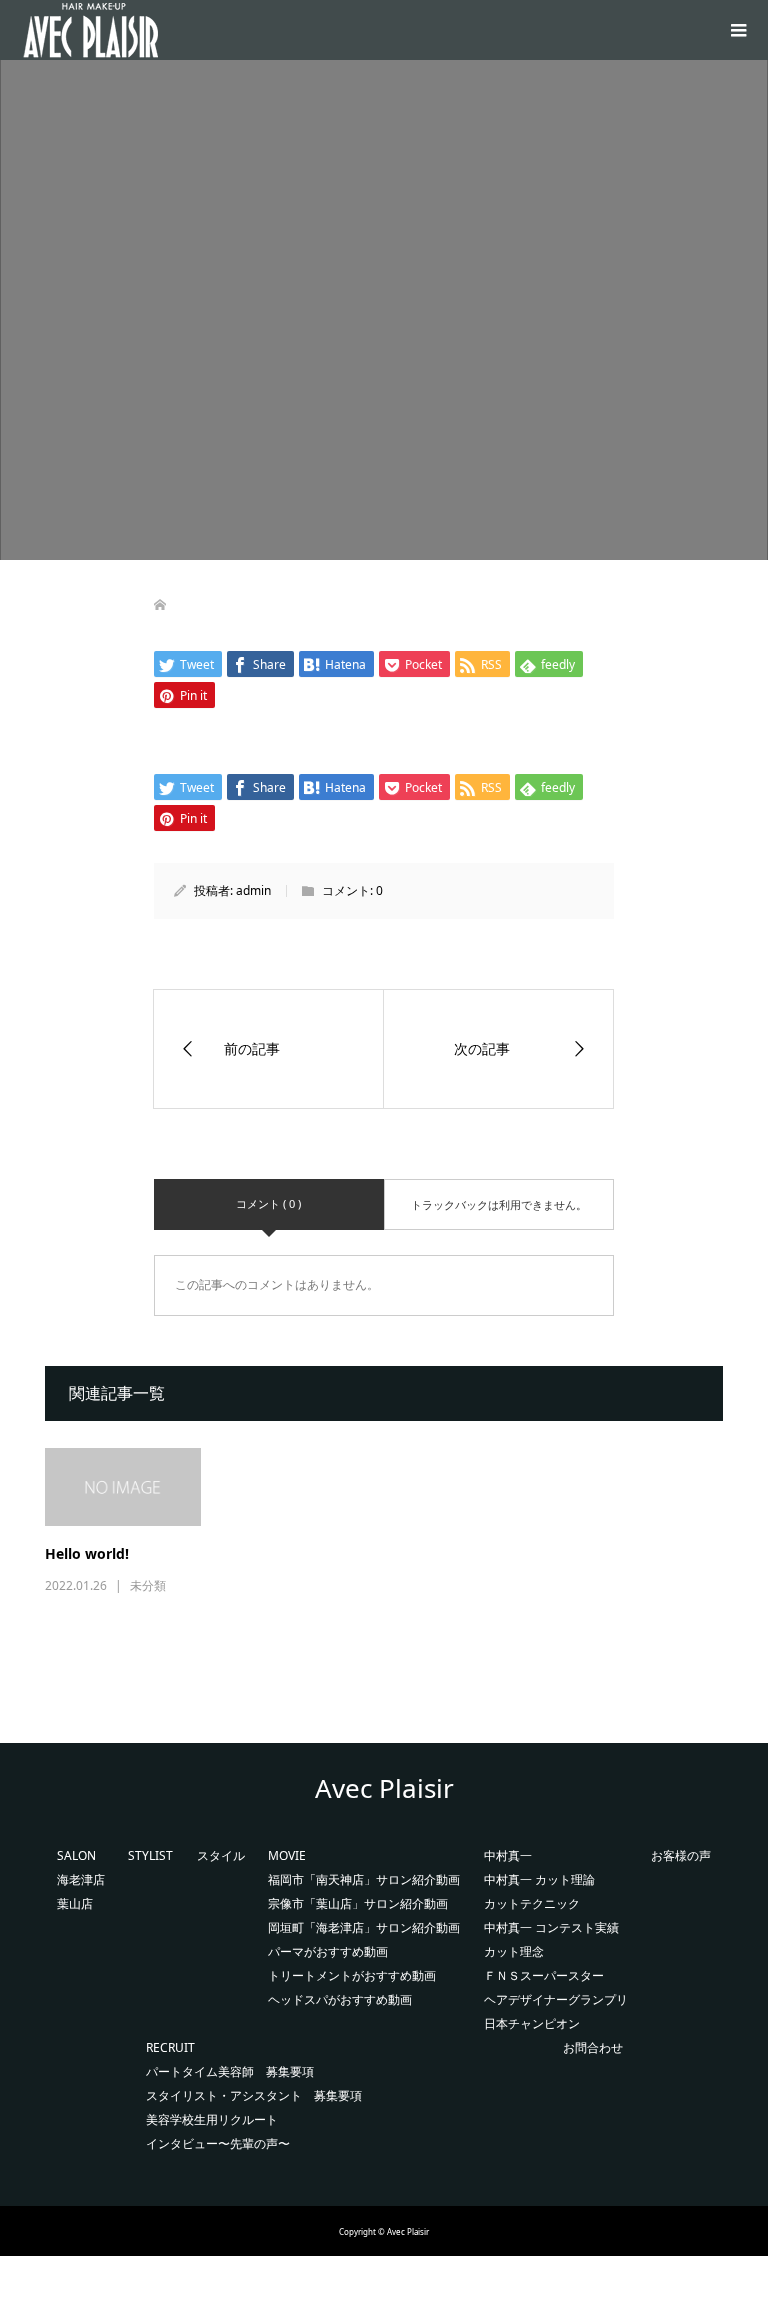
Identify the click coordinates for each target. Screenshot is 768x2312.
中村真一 (508, 1855)
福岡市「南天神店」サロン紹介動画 (364, 1879)
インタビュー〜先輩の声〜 (218, 2143)
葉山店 (75, 1903)
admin (253, 890)
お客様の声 (681, 1855)
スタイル (221, 1855)
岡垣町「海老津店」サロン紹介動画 (364, 1927)
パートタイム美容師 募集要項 (230, 2071)
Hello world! (87, 1553)
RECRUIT (170, 2047)
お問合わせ (593, 2047)
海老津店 (81, 1879)
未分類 (148, 1585)
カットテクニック (532, 1903)
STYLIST (150, 1855)
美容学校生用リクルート (212, 2119)
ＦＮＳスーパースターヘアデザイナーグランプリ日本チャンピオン (556, 1999)
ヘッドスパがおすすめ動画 (340, 1999)
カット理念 (514, 1951)
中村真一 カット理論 (539, 1879)
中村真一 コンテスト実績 (551, 1927)
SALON (76, 1855)
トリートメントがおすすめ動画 (352, 1975)
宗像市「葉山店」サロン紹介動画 (358, 1903)
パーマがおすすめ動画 (328, 1951)
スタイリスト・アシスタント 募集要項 (254, 2095)
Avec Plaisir (384, 1788)
